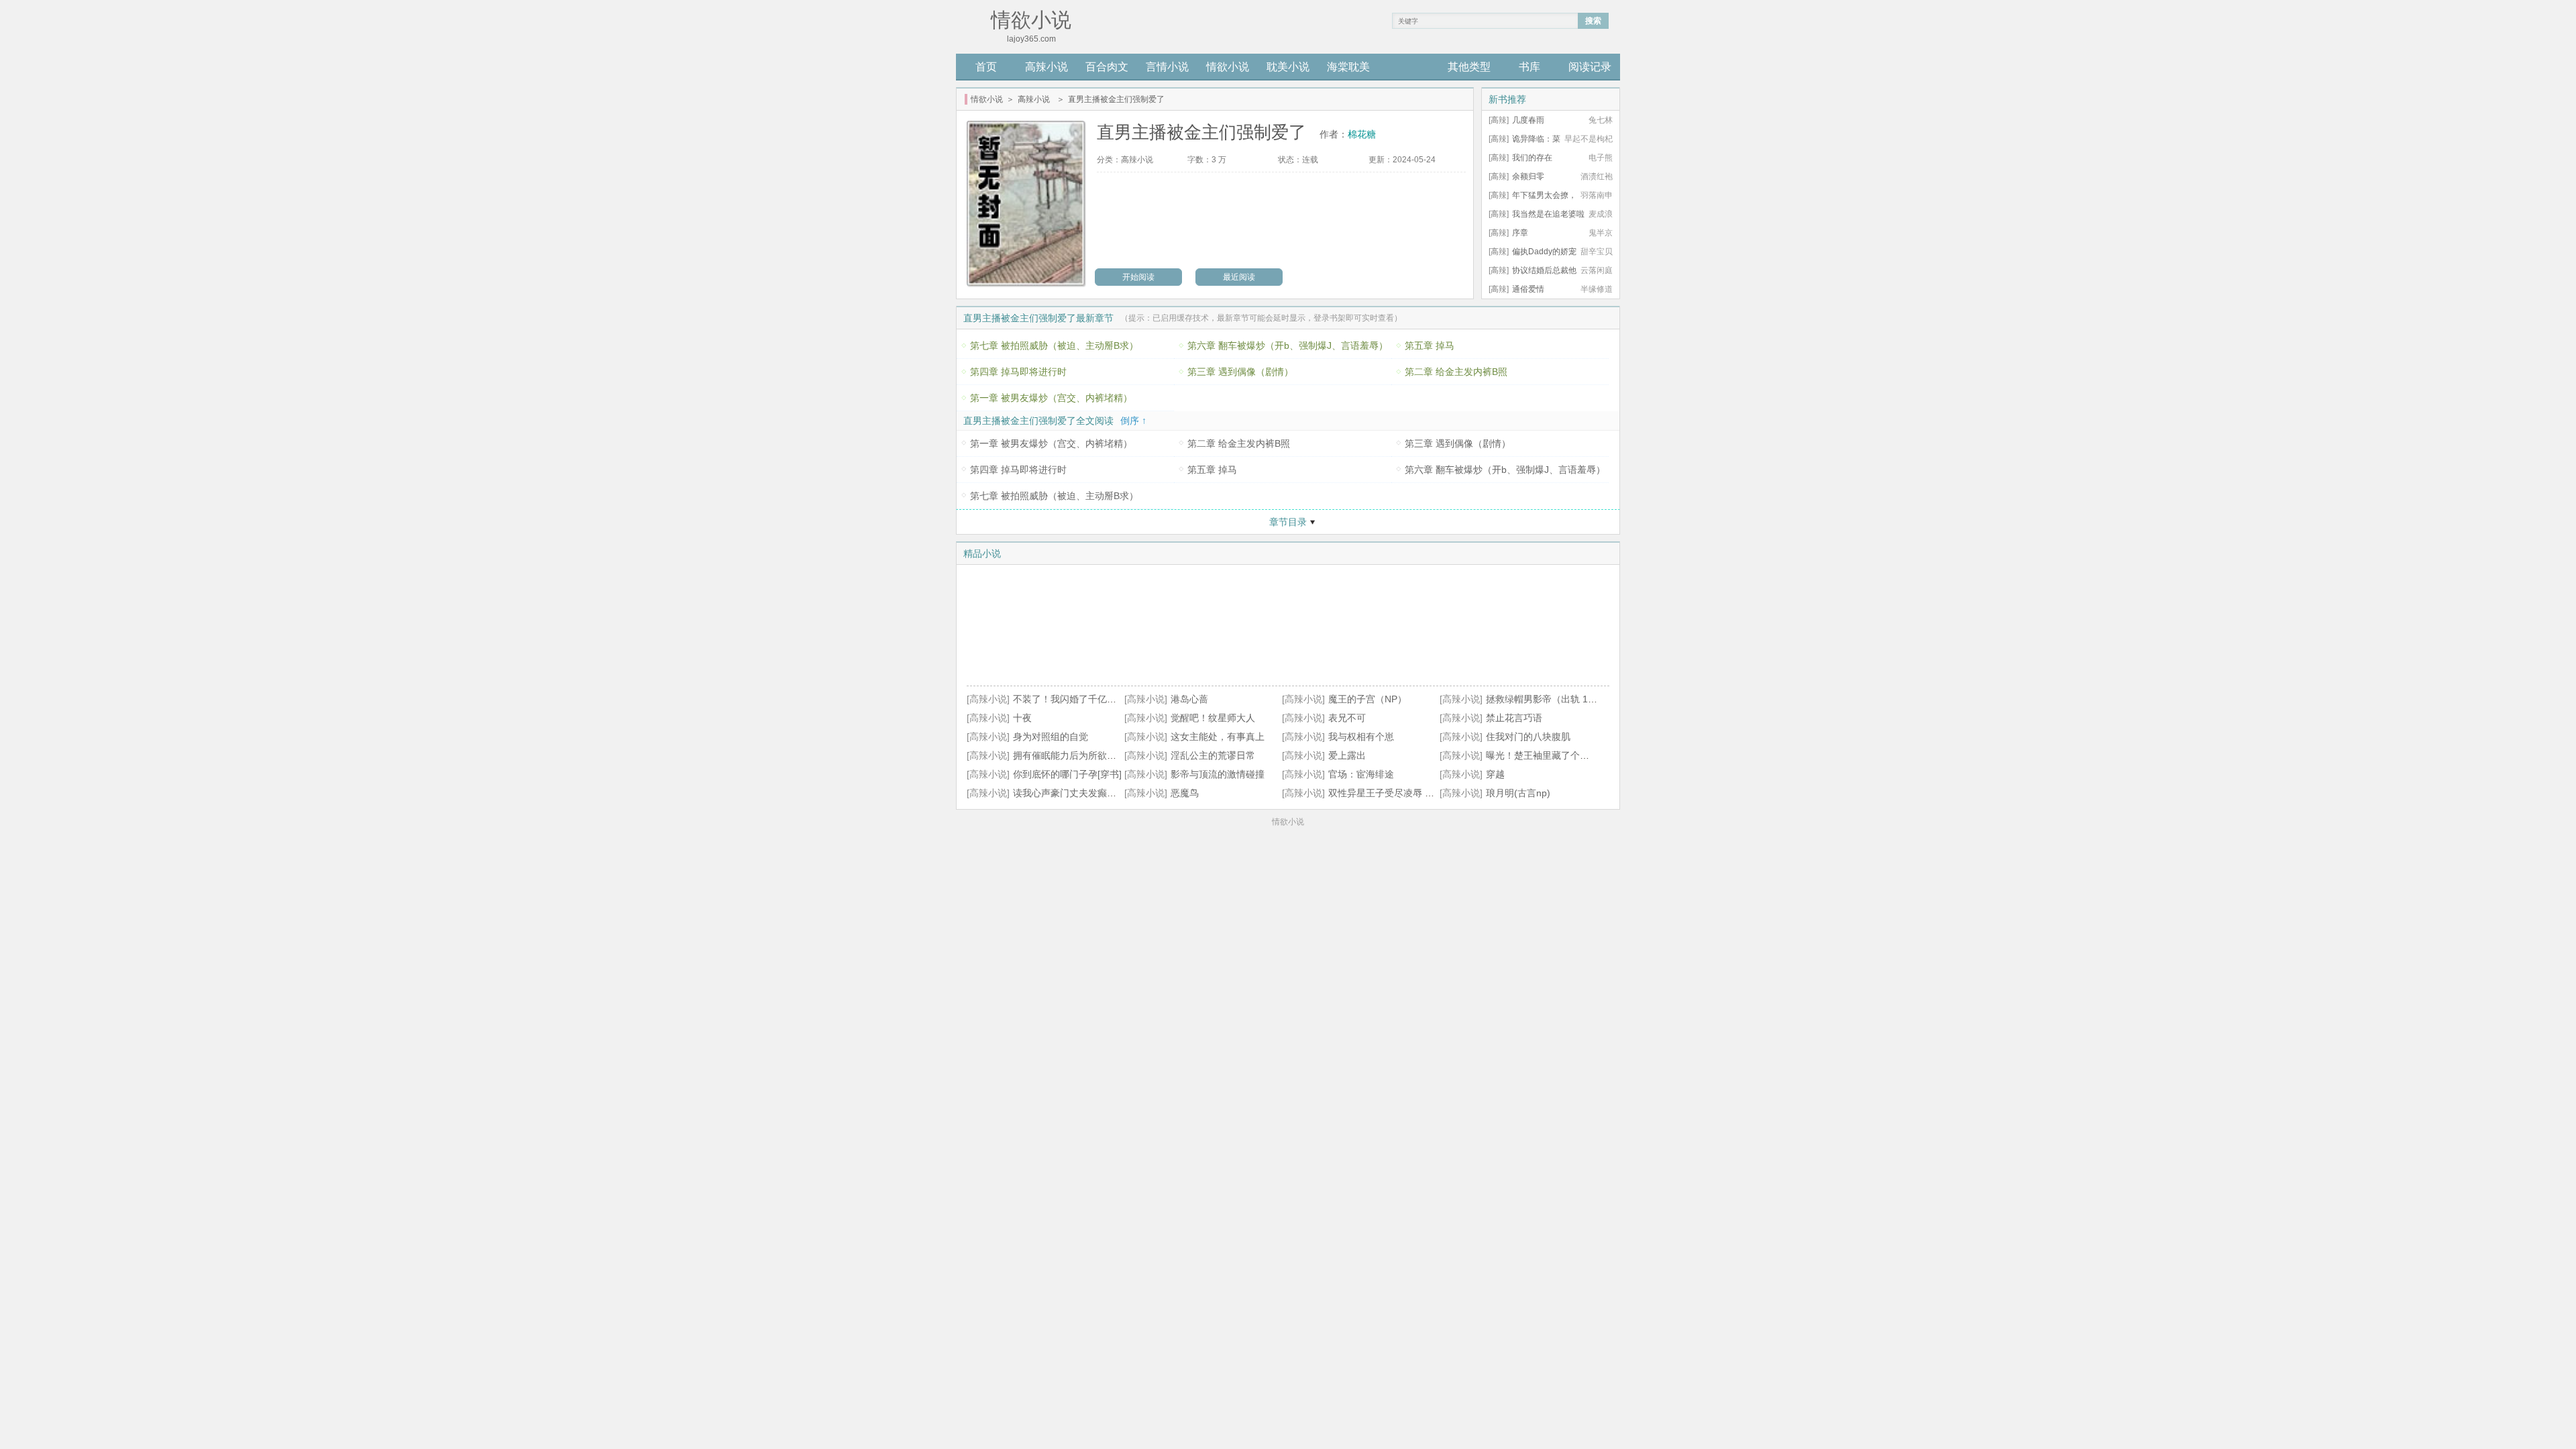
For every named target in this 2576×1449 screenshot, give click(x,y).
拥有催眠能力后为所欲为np (1070, 755)
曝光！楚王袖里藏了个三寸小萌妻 (1556, 755)
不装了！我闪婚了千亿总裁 (1069, 699)
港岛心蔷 (1189, 699)
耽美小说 (1288, 67)
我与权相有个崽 (1361, 737)
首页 (986, 67)
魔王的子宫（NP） (1367, 699)
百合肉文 (1107, 67)
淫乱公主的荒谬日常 (1213, 755)
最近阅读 (1239, 277)
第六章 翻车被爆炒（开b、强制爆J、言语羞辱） (1288, 345)
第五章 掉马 (1430, 345)
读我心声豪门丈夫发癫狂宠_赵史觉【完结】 (1105, 793)
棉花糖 (1362, 134)
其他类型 (1469, 67)
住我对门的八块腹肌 (1528, 737)
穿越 (1495, 774)
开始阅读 (1138, 277)
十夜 (1022, 718)
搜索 (1593, 21)
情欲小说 (1228, 67)
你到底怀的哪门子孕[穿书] (1067, 774)
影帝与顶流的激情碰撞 (1218, 774)
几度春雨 (1528, 120)
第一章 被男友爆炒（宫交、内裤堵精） (1051, 398)
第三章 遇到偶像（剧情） (1240, 372)
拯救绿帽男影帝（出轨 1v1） (1547, 699)
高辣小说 (1046, 67)
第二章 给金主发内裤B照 (1456, 372)
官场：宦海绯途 (1361, 774)
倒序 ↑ (1133, 421)
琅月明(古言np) (1518, 793)
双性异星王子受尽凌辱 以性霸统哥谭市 (1409, 793)
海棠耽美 (1348, 67)
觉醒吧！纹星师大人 (1213, 718)
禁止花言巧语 (1514, 718)
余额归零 (1528, 176)
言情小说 (1167, 67)
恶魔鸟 (1185, 793)
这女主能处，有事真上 (1218, 737)
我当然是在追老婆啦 (1548, 214)
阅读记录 (1590, 67)
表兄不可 (1347, 718)
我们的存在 (1532, 158)
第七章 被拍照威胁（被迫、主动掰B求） (1054, 345)
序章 (1520, 233)
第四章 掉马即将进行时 (1018, 372)
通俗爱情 (1528, 289)
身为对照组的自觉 (1051, 737)
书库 (1529, 67)
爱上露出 (1347, 755)
